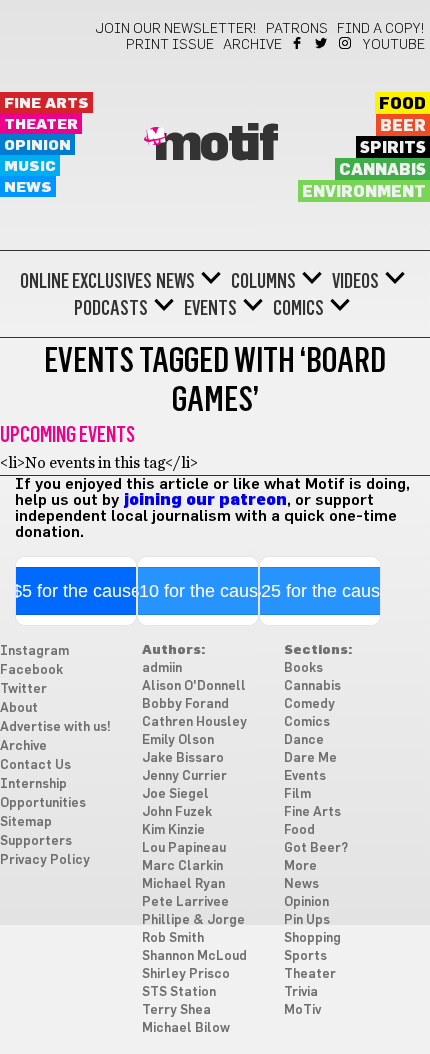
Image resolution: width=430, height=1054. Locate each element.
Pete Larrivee (185, 902)
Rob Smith (173, 938)
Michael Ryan (183, 884)
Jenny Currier (184, 776)
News (28, 187)
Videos (355, 281)
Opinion (37, 145)
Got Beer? (316, 848)
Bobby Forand (185, 704)
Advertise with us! (55, 727)
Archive (252, 45)
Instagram (346, 43)
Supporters (36, 841)
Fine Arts (46, 103)
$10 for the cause (198, 591)
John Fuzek (177, 812)
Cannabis (382, 170)
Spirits (393, 148)
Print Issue (170, 45)
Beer (403, 126)
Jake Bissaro (183, 758)
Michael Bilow (186, 1028)
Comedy (309, 704)
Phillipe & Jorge (193, 920)
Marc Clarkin (182, 866)
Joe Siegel (175, 794)
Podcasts (111, 308)
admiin (162, 668)
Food (402, 104)
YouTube (394, 45)
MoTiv (302, 1010)
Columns (263, 281)
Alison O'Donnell (194, 686)
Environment (364, 192)
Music (30, 166)
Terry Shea (176, 1010)
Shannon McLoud (194, 956)
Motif (215, 145)
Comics (298, 308)
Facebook (298, 43)
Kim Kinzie (173, 830)
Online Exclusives (86, 281)
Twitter (322, 43)
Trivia (301, 992)
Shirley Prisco (186, 974)
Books (303, 668)
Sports (305, 956)
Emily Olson (178, 740)
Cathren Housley (194, 722)
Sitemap (26, 822)
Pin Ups (307, 920)
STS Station (179, 992)
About (19, 708)
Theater (41, 124)
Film (297, 794)
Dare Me (310, 758)
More (300, 866)
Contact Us (35, 765)
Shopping (312, 938)
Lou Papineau (184, 848)
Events (210, 308)
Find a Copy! (381, 29)
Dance (304, 740)
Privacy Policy (45, 860)
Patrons (297, 29)
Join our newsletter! (176, 29)
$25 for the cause (320, 591)
